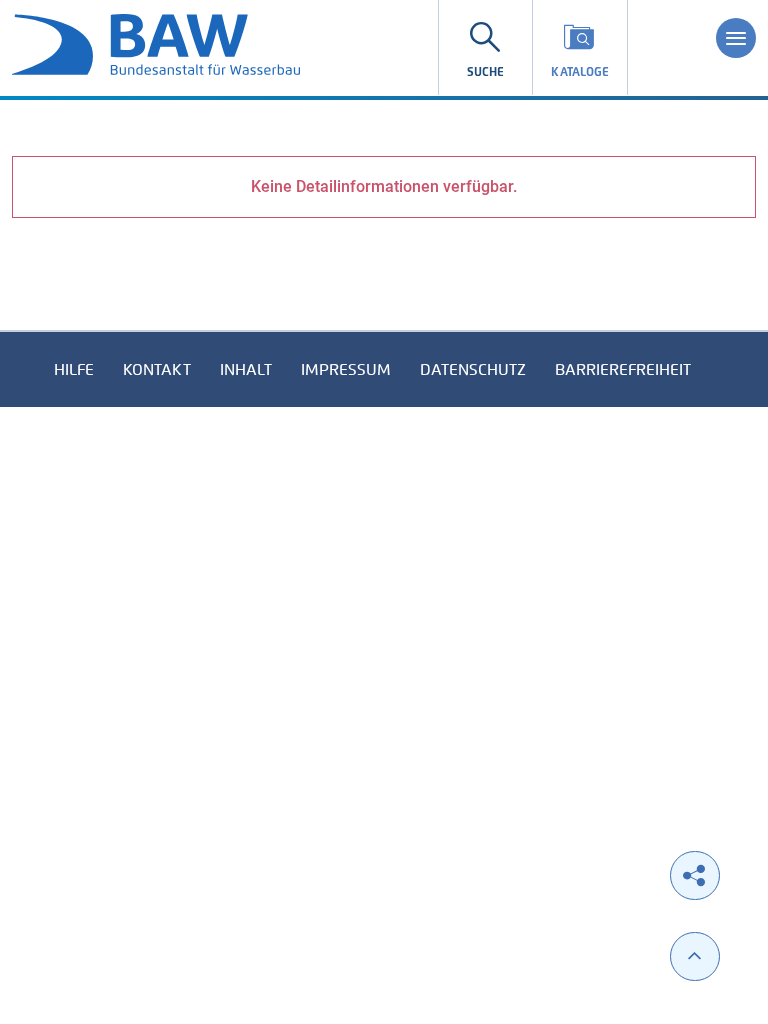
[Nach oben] (695, 956)
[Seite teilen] (695, 875)
